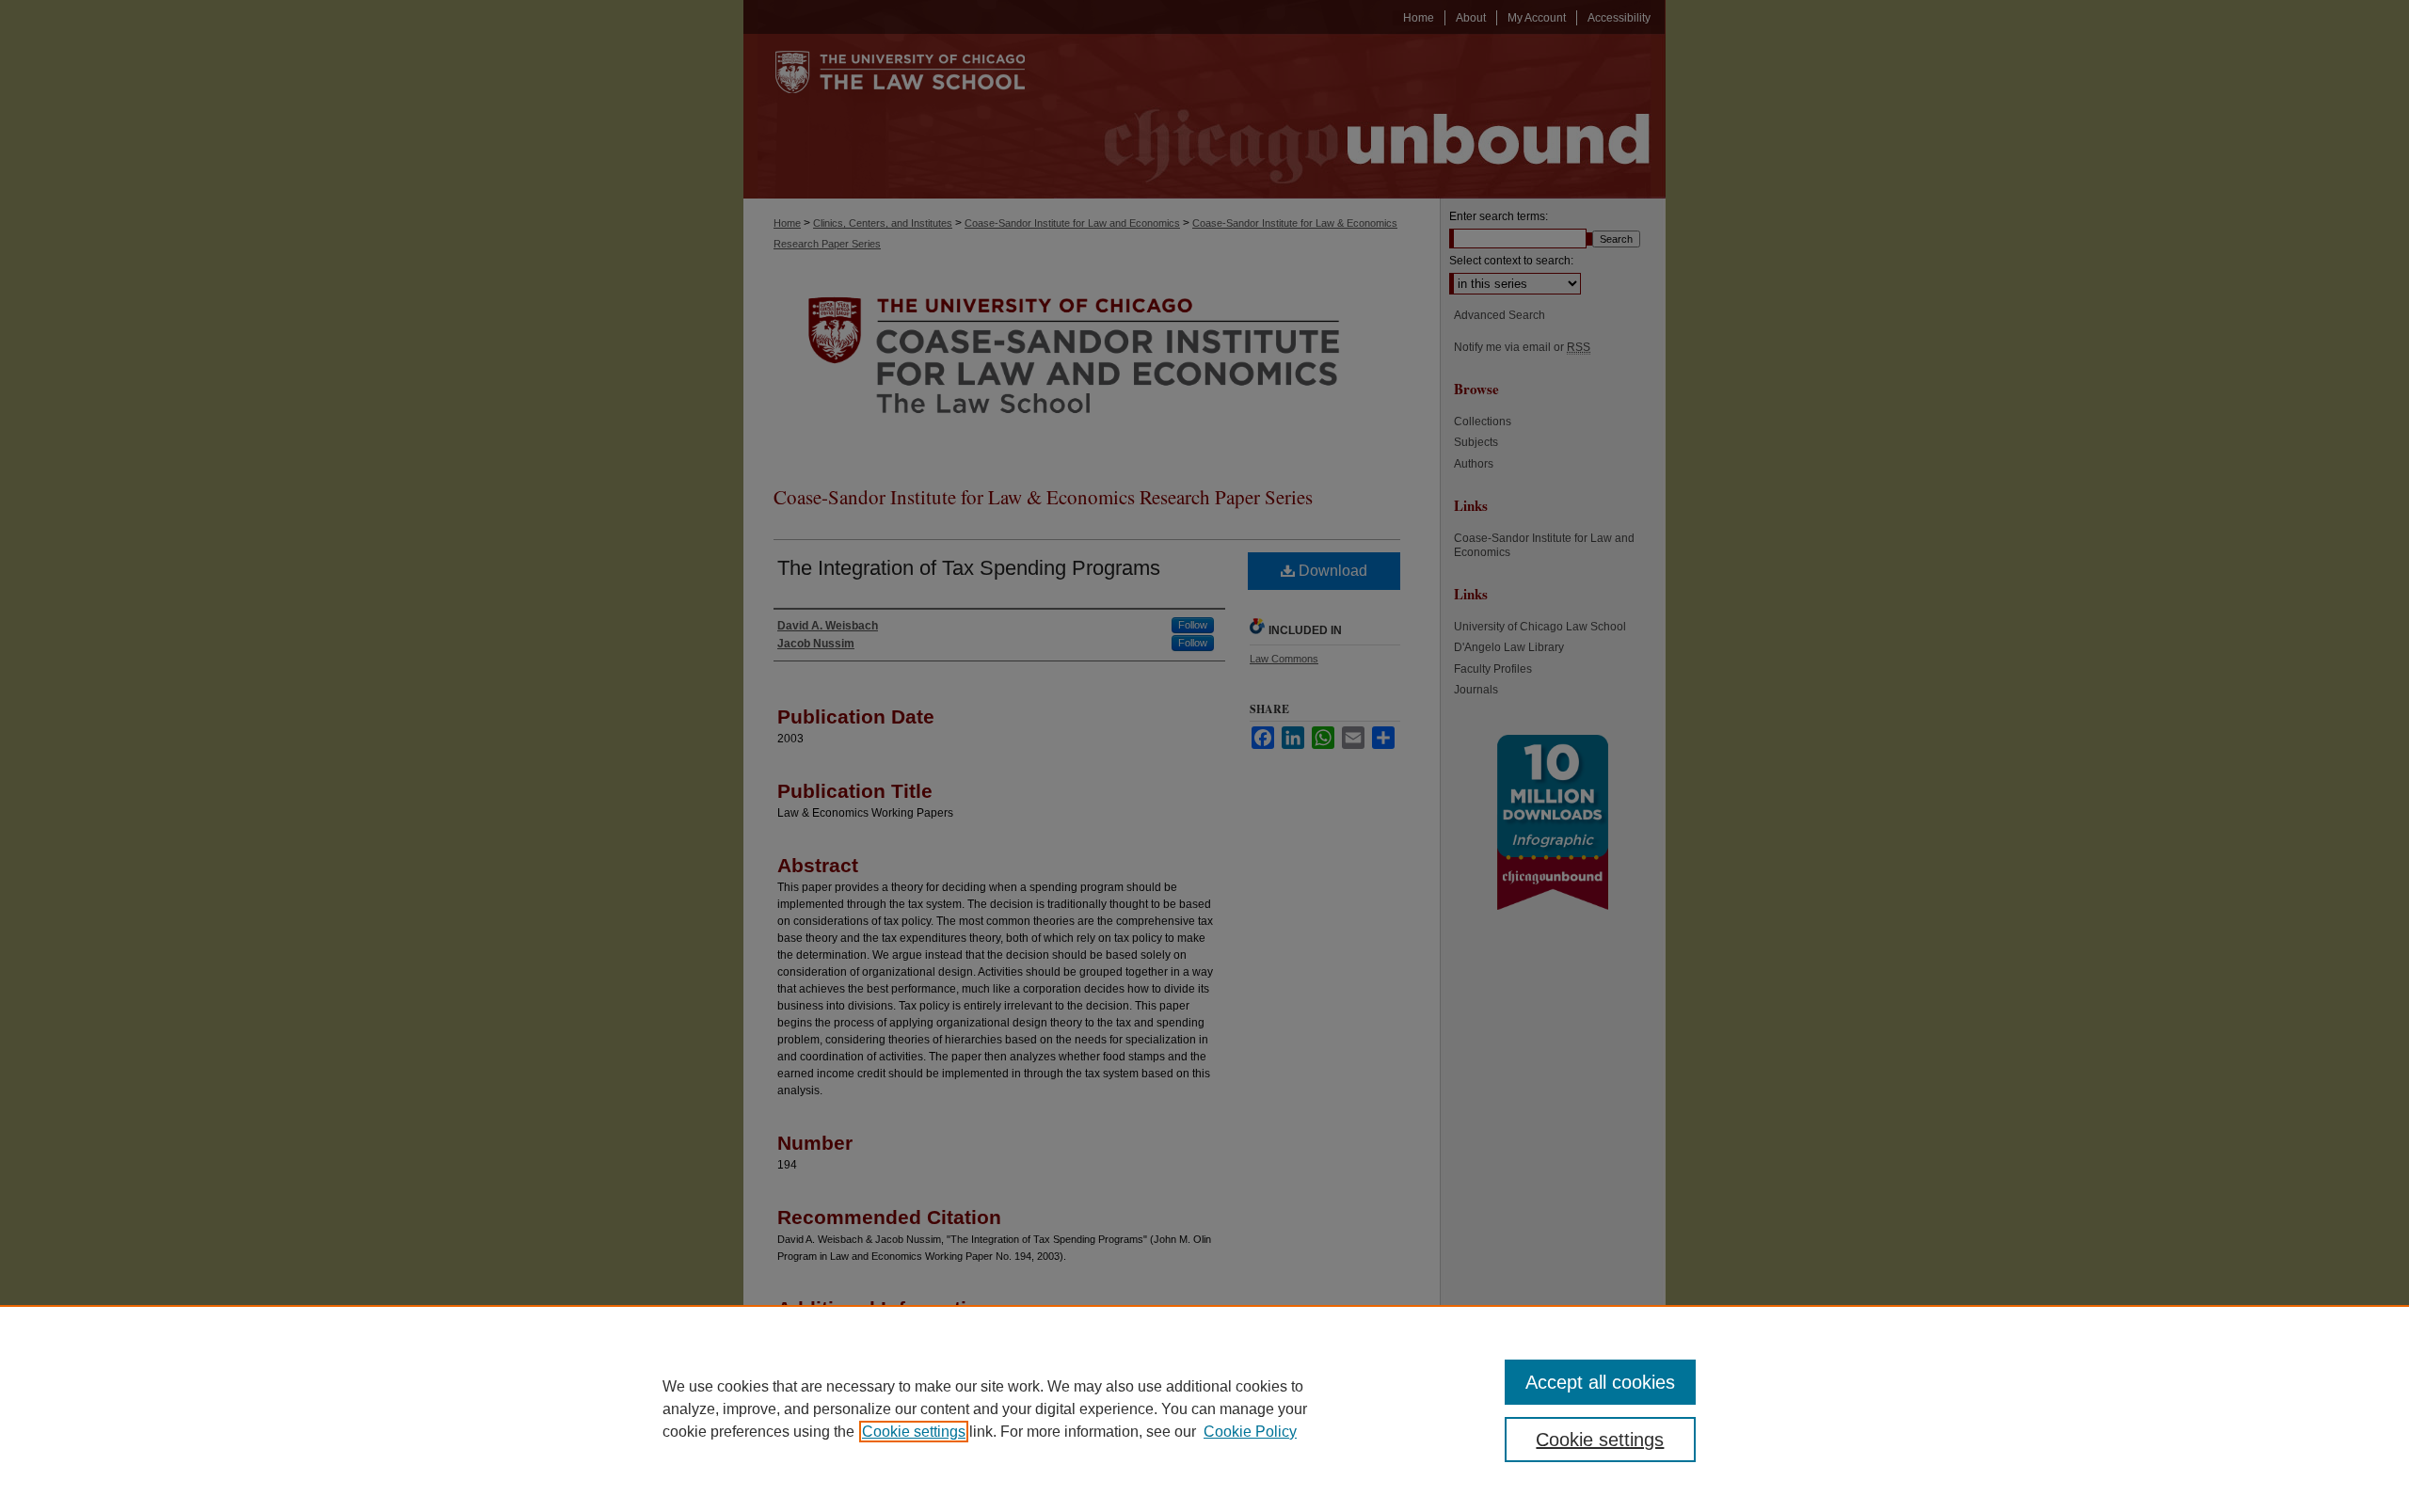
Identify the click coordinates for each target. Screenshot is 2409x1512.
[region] (1204, 1409)
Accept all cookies (1600, 1382)
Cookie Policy (1250, 1432)
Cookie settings (914, 1432)
